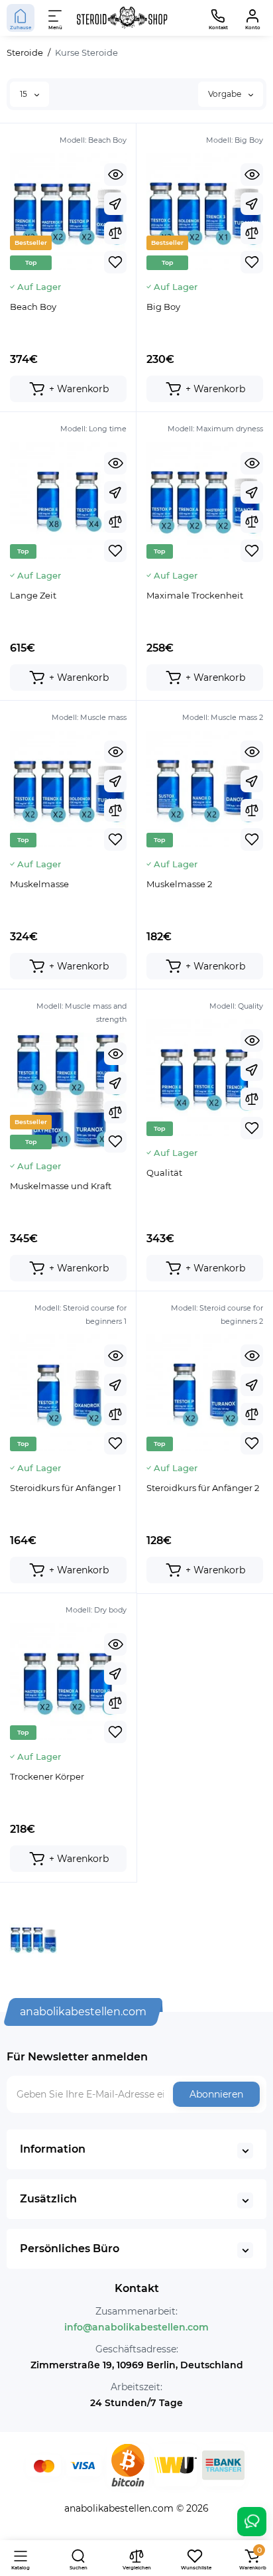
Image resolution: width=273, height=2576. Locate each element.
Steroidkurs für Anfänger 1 (66, 1488)
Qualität (164, 1173)
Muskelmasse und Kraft (61, 1186)
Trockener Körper (47, 1776)
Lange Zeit (33, 595)
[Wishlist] (115, 262)
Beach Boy (33, 307)
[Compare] (115, 233)
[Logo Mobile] (122, 18)
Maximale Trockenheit (195, 595)
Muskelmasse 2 (179, 884)
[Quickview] (115, 175)
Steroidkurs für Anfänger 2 (203, 1488)
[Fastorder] (115, 204)
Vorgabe (226, 94)
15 (25, 94)
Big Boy (163, 307)
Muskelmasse (39, 884)
